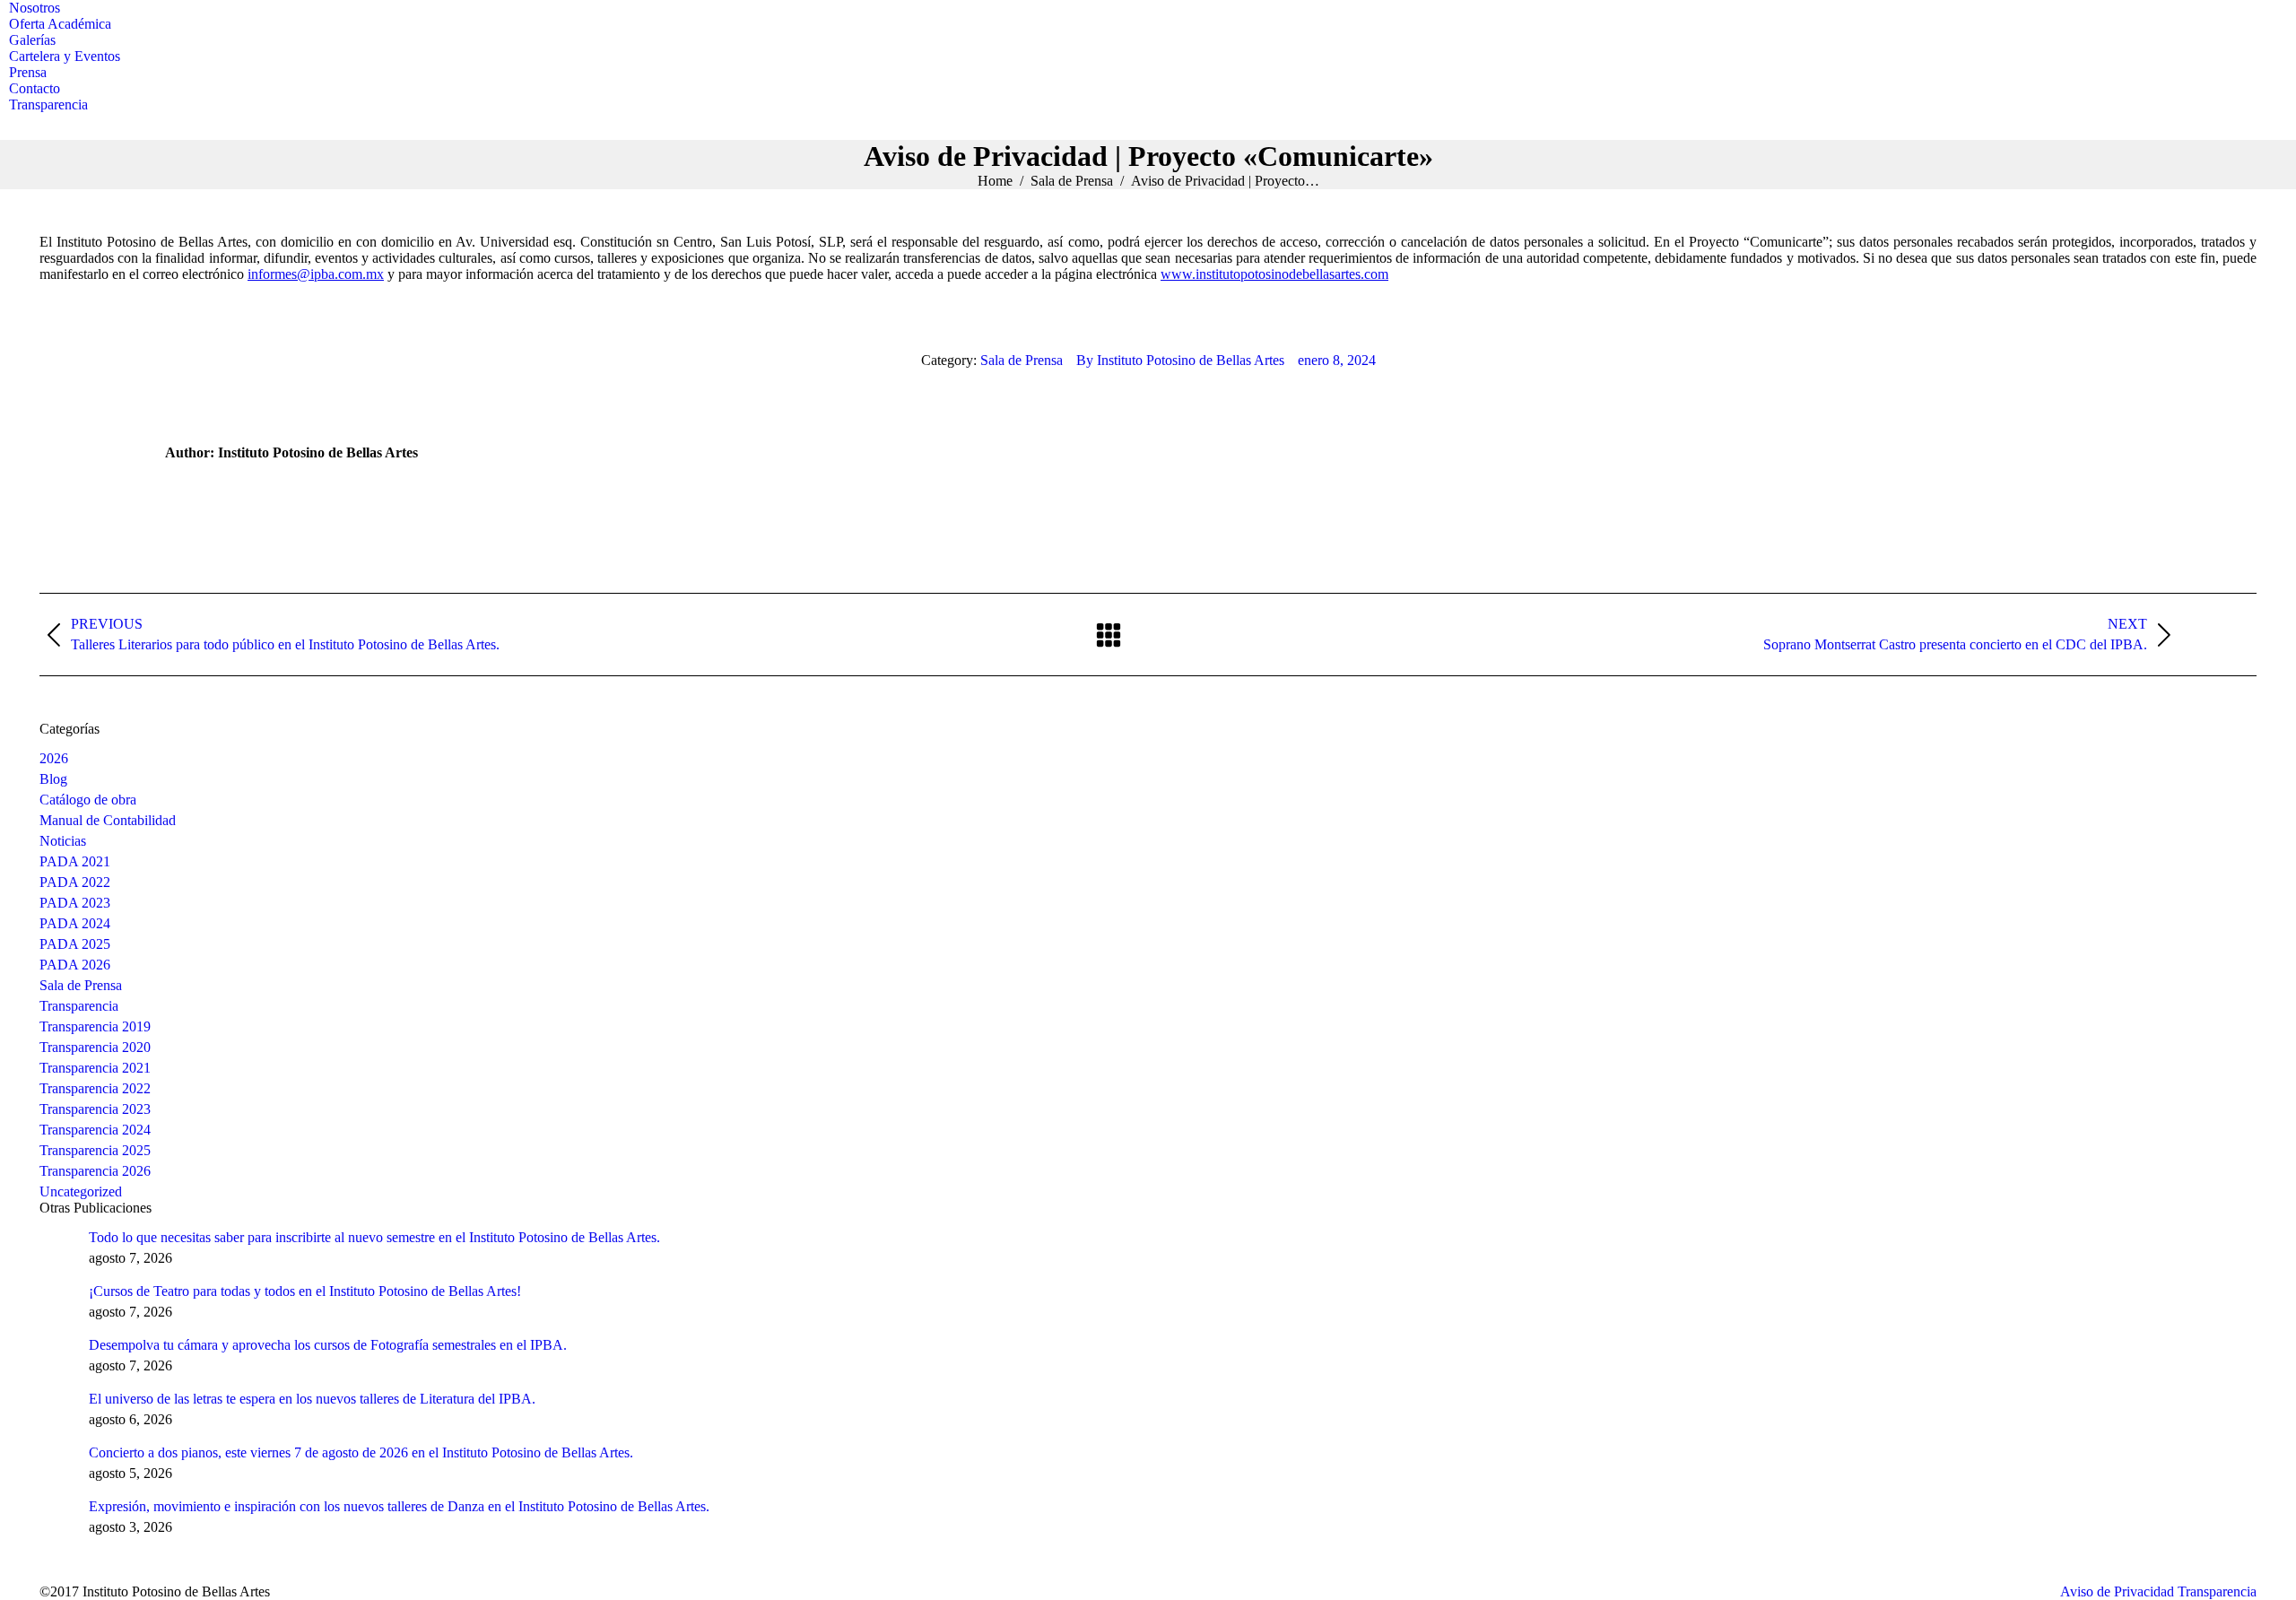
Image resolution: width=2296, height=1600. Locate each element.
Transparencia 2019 (95, 1026)
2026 (54, 758)
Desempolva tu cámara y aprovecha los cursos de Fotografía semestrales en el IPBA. (328, 1345)
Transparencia (79, 1006)
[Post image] (57, 1248)
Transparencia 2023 (95, 1109)
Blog (53, 779)
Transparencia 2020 (95, 1047)
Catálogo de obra (88, 800)
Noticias (63, 841)
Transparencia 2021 (95, 1068)
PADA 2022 (75, 882)
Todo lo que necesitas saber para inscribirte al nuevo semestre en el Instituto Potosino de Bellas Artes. (374, 1237)
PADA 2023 (75, 903)
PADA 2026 (75, 965)
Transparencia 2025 (95, 1150)
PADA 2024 (75, 923)
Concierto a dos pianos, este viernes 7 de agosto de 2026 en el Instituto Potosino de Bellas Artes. (361, 1452)
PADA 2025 (75, 944)
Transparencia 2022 (95, 1088)
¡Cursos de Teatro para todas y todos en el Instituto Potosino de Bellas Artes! (305, 1291)
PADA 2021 (75, 861)
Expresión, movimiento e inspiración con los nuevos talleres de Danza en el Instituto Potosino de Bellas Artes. (399, 1506)
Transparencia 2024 (95, 1130)
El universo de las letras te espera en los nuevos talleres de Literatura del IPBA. (312, 1399)
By (1180, 360)
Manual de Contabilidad (108, 820)
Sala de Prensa (1022, 360)
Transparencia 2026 (95, 1171)
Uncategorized (81, 1191)
